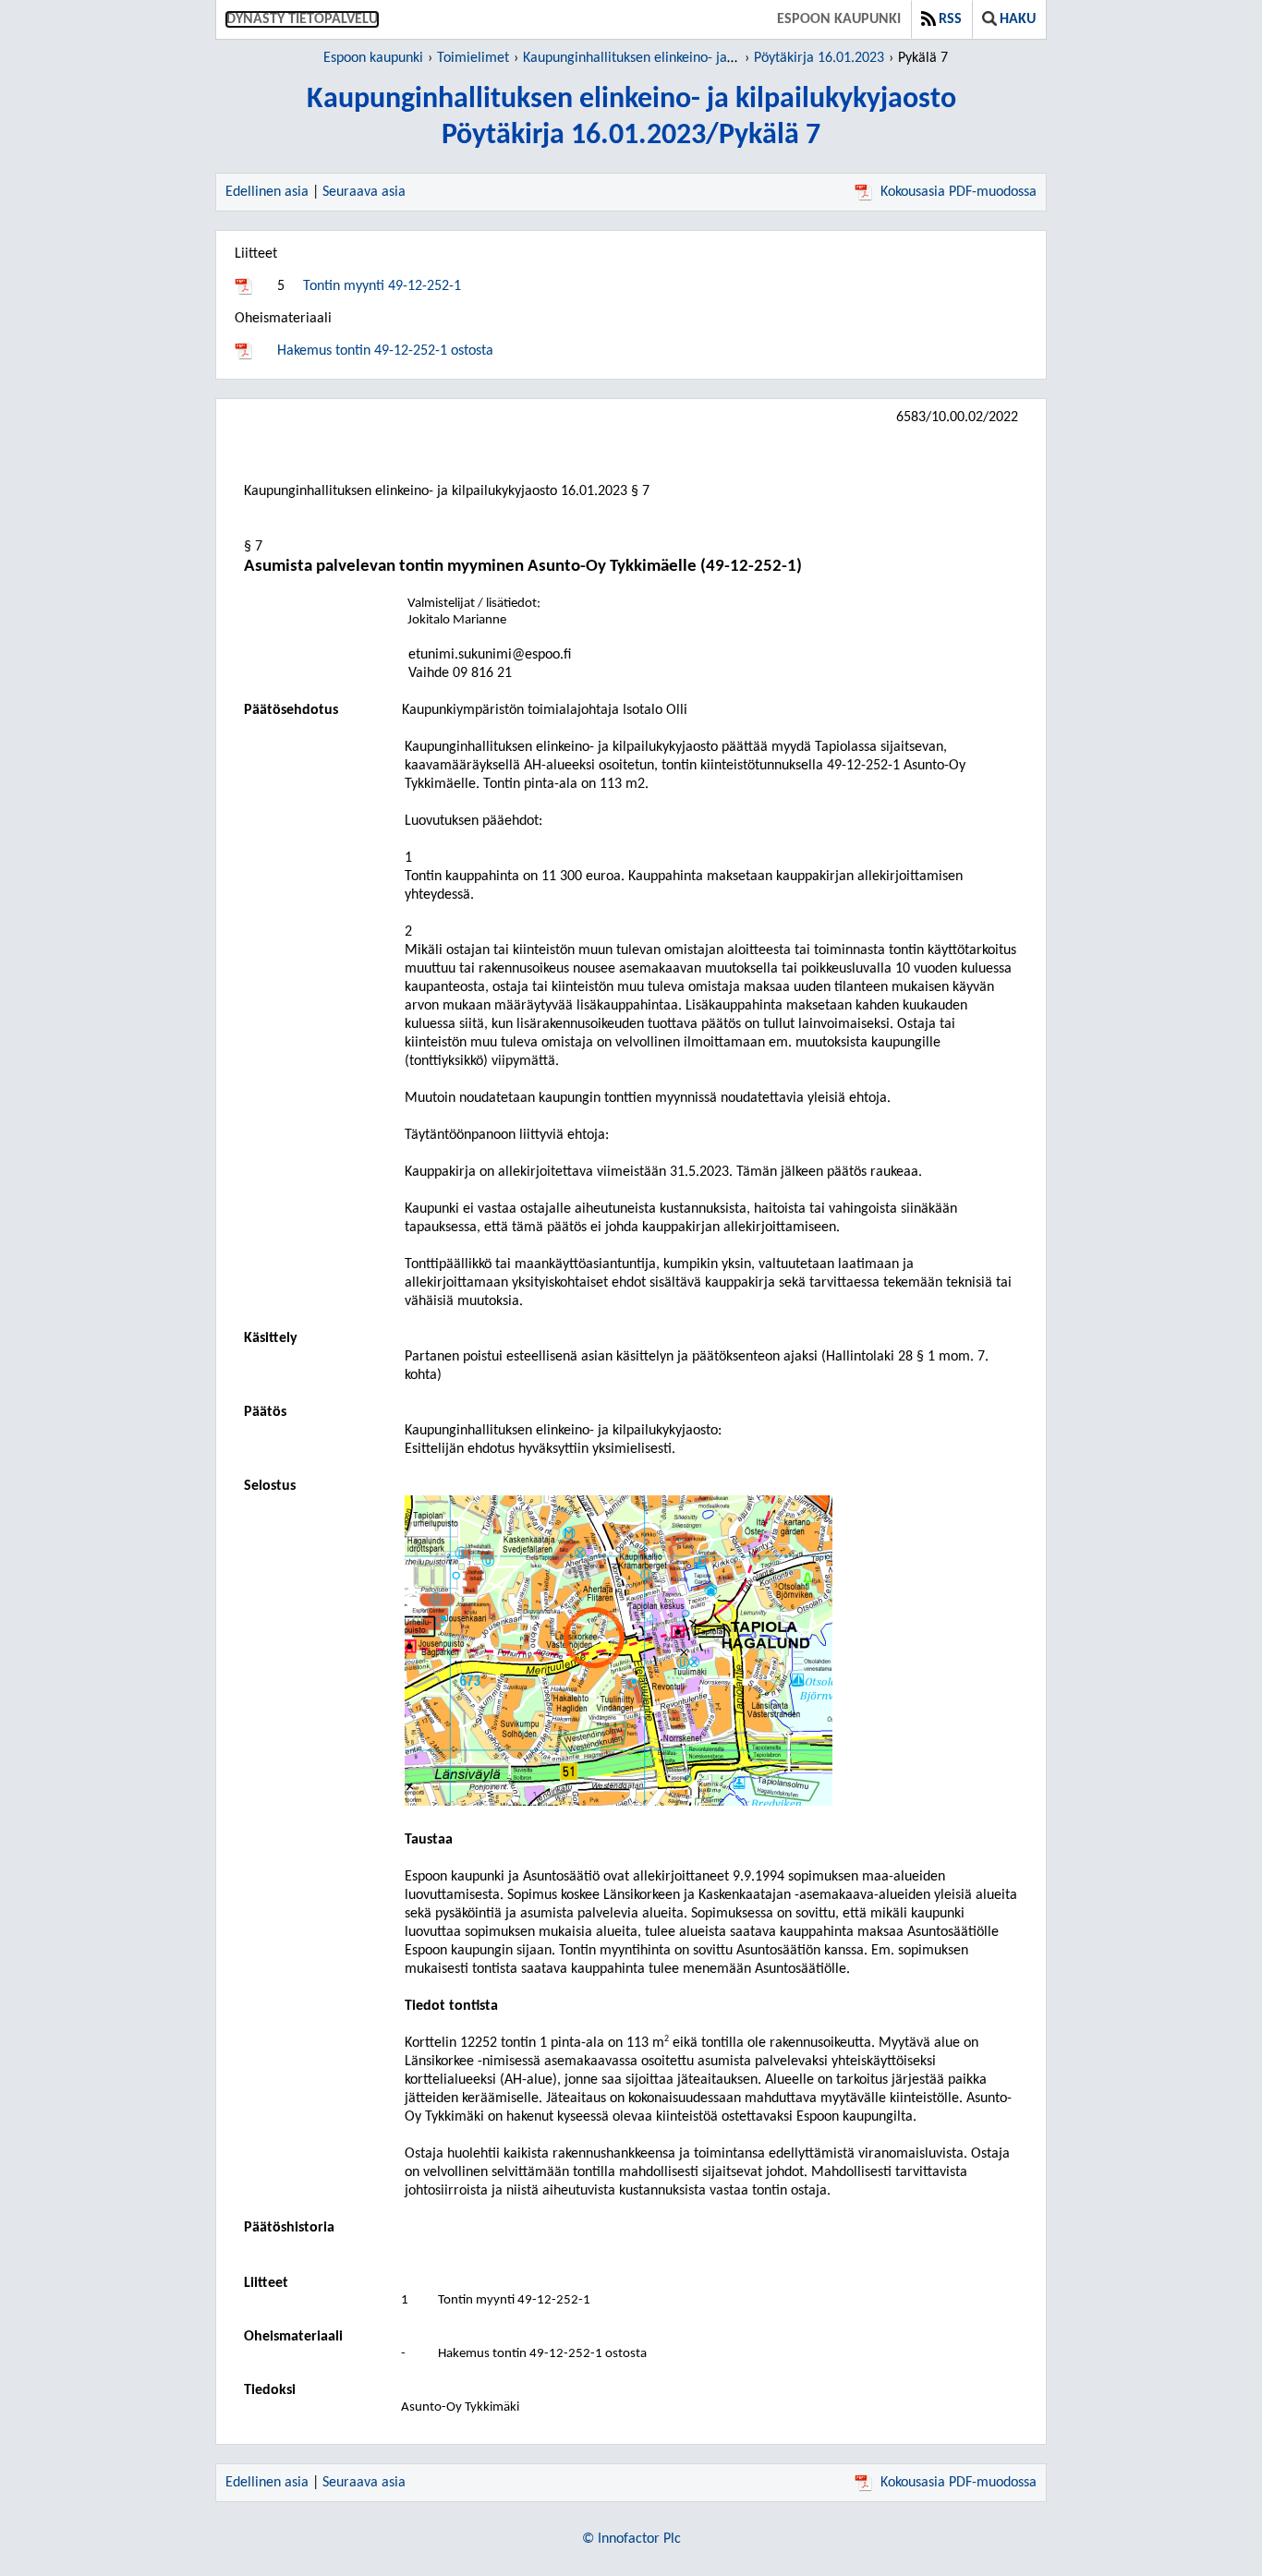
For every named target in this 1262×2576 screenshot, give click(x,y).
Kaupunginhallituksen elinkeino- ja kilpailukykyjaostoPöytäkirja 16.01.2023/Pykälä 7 (631, 118)
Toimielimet (473, 58)
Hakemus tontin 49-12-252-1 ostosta (385, 351)
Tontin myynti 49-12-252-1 (382, 286)
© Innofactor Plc (631, 2539)
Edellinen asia (267, 192)
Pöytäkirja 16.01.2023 (819, 58)
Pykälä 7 (923, 58)
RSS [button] (950, 19)
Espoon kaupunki (839, 19)
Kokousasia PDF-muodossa (959, 192)
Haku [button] (1018, 19)
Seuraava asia (364, 192)
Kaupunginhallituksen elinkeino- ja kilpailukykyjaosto (680, 58)
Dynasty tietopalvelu (302, 19)
